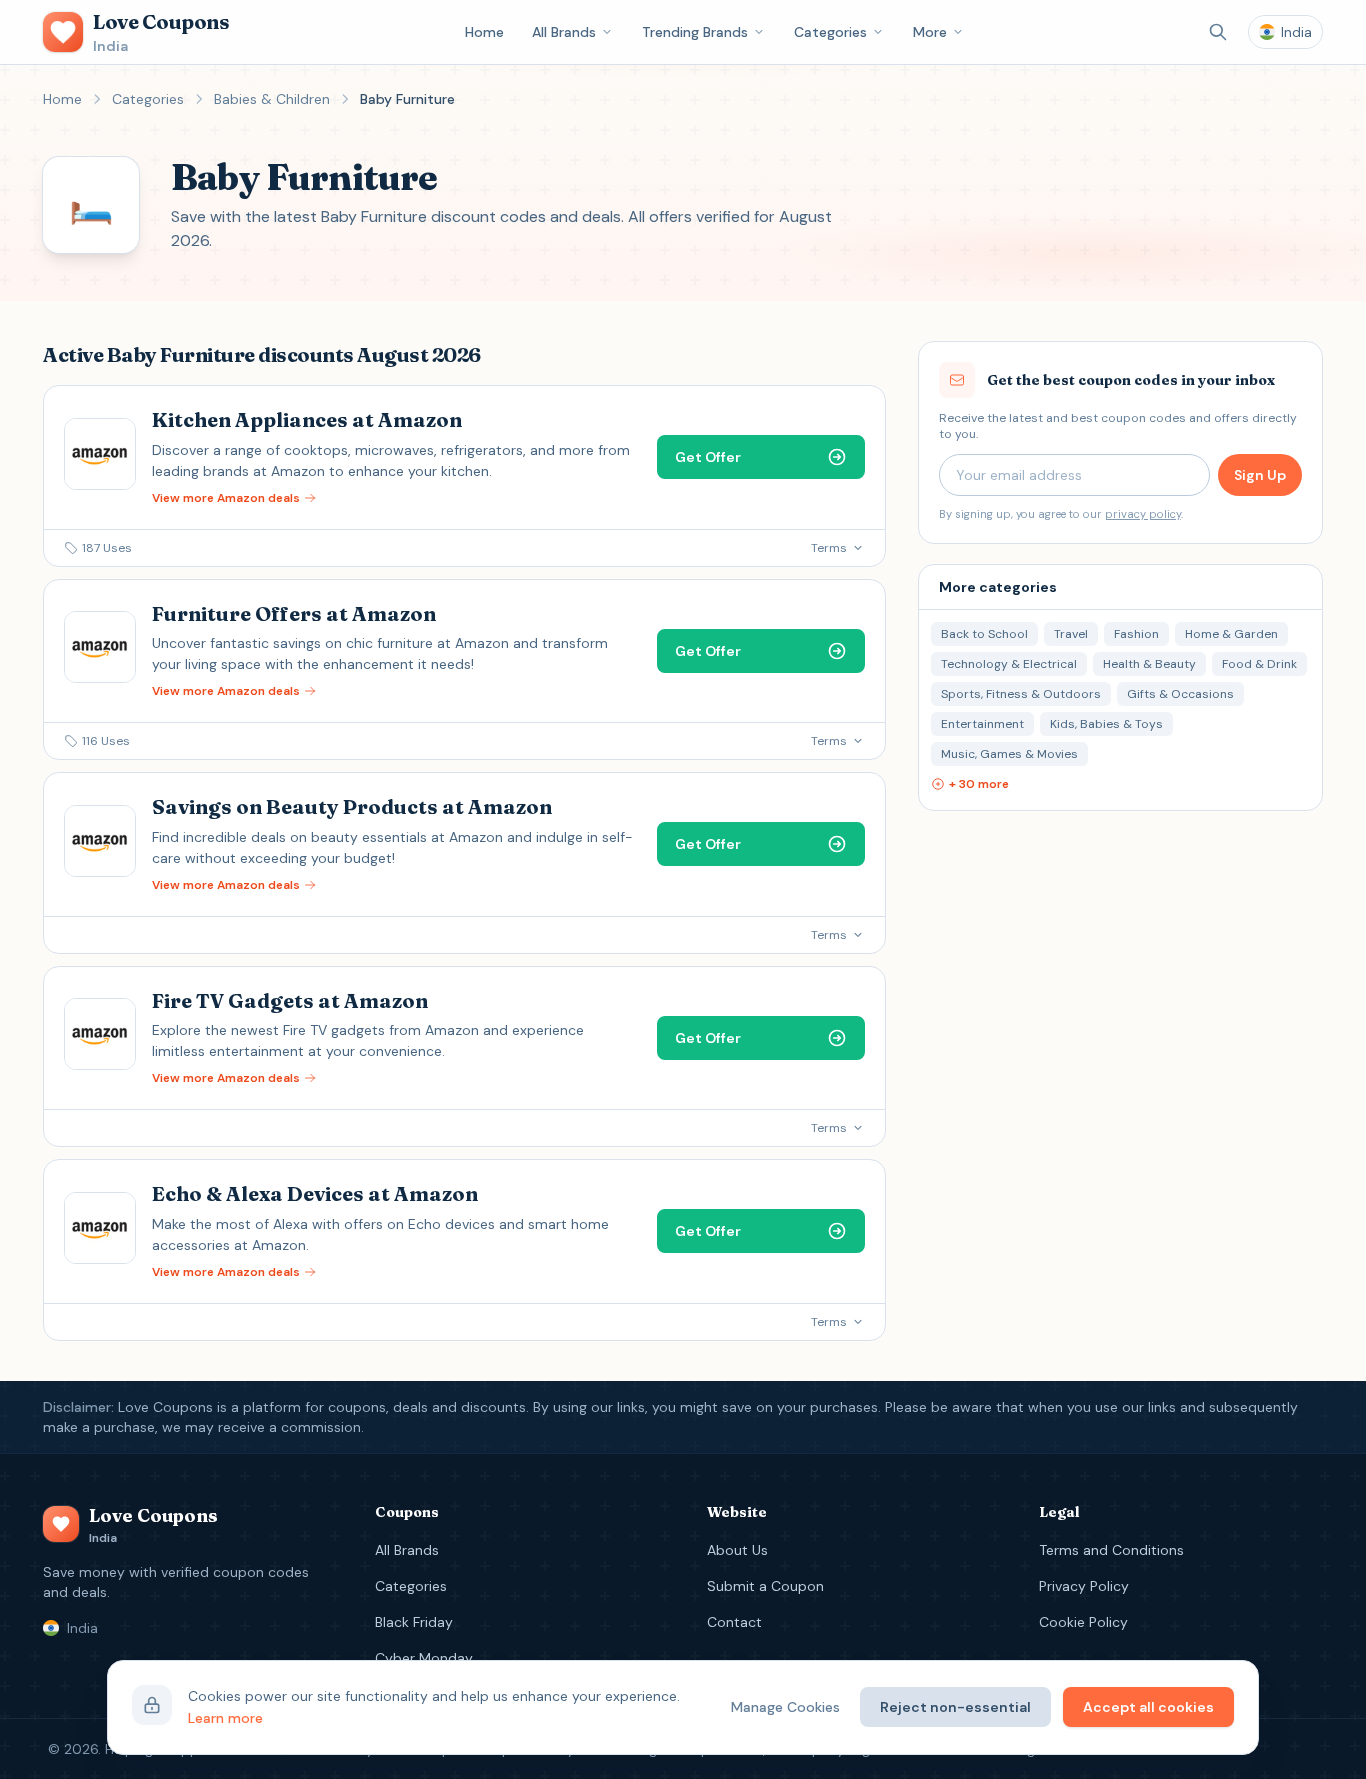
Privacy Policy (1084, 1586)
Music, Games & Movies (1009, 754)
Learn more (225, 1718)
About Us (737, 1550)
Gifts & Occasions (1180, 694)
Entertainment (982, 724)
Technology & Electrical (1009, 664)
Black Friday (414, 1622)
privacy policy (1143, 514)
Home (484, 32)
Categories (830, 32)
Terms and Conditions (1111, 1550)
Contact (734, 1622)
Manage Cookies (785, 1707)
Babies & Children (272, 99)
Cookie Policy (1083, 1622)
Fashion (1136, 634)
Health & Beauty (1149, 664)
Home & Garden (1231, 634)
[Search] (1218, 32)
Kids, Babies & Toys (1106, 724)
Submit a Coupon (765, 1586)
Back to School (984, 634)
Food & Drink (1259, 664)
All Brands (564, 32)
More (930, 32)
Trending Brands (695, 32)
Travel (1071, 634)
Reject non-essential (955, 1707)
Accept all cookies (1148, 1707)
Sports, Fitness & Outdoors (1021, 694)
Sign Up (1260, 475)
